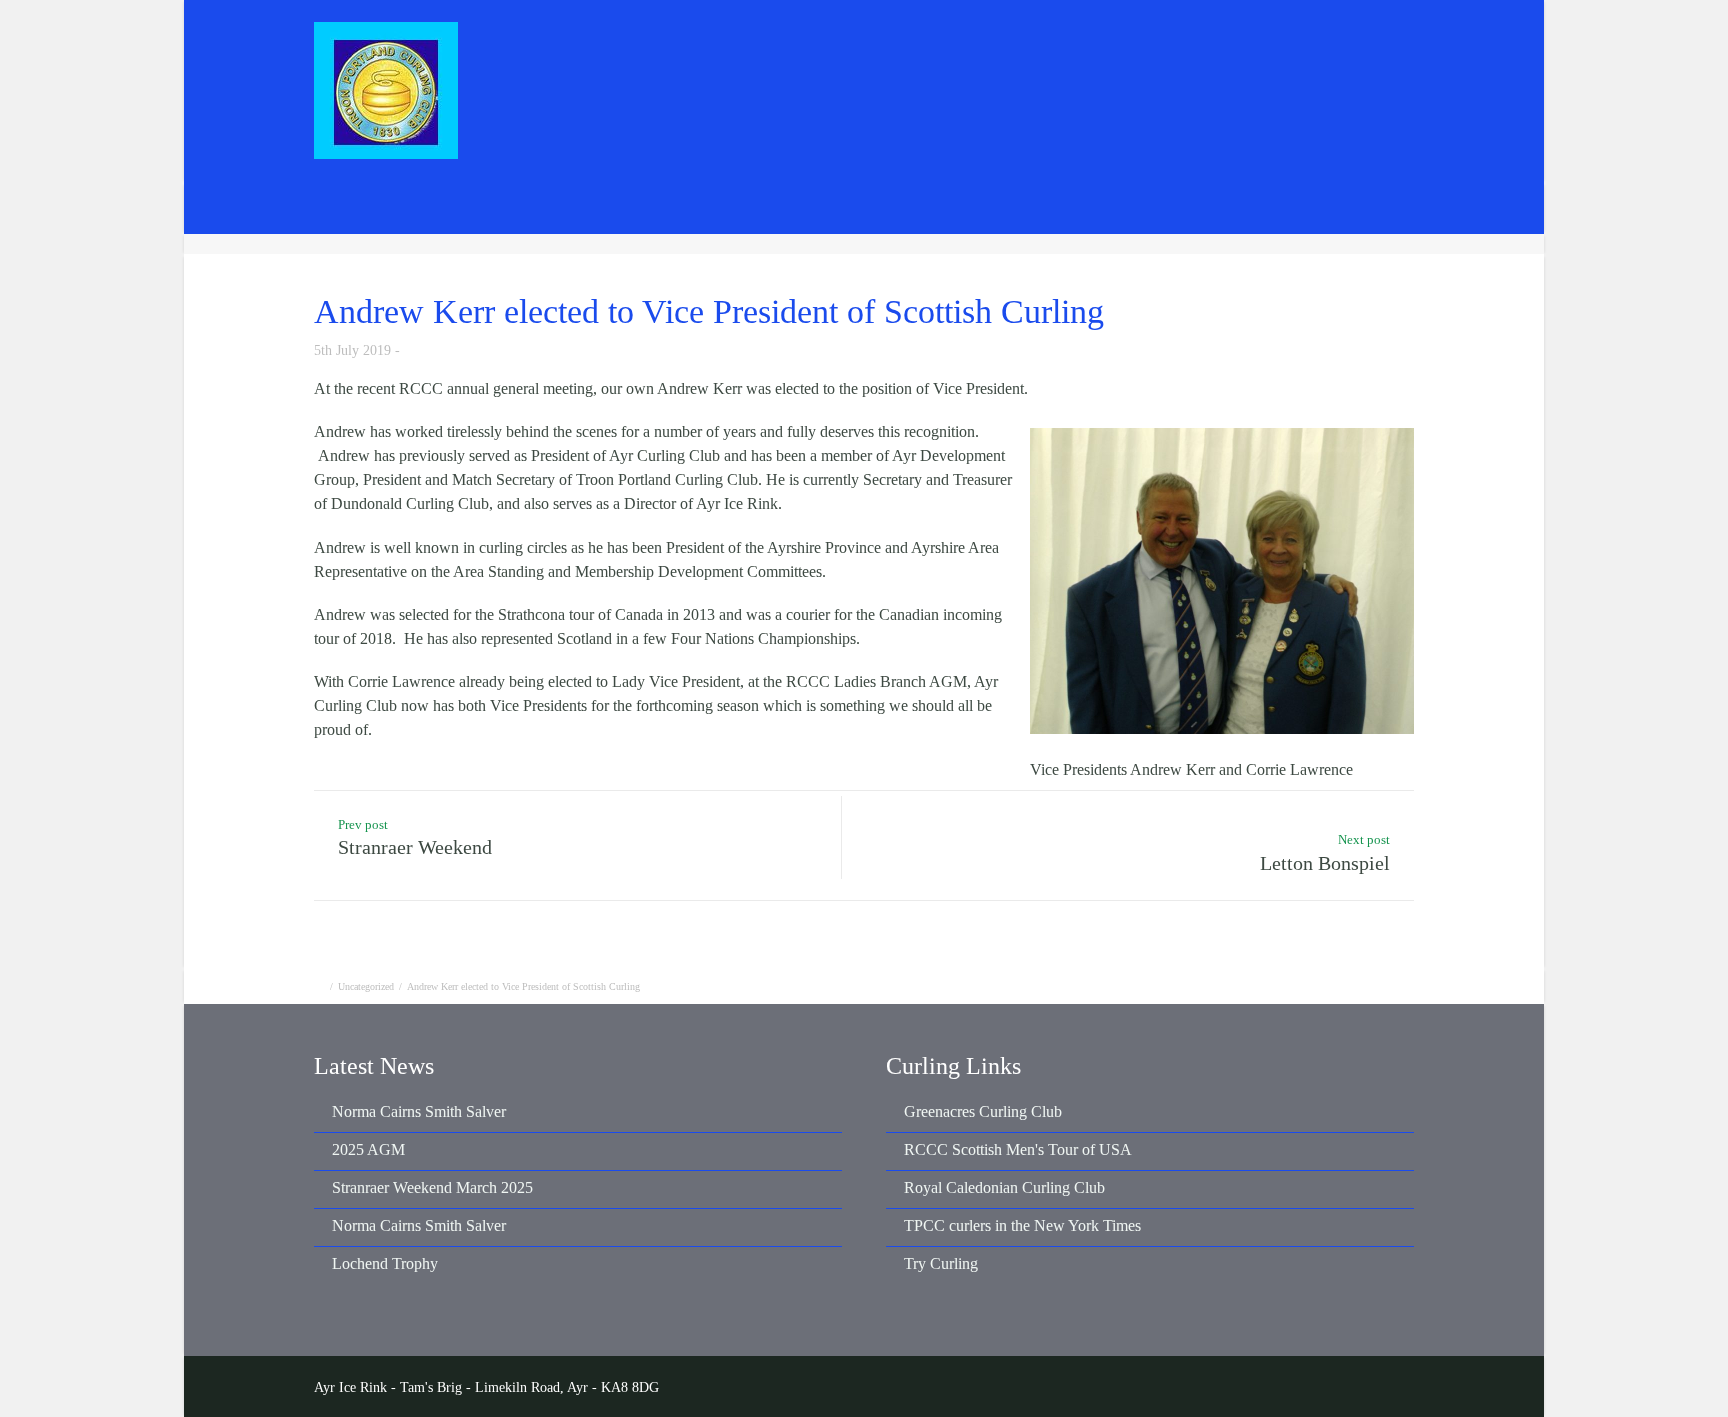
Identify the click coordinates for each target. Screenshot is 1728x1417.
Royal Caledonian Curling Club (1004, 1187)
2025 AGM (368, 1149)
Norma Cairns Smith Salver (419, 1111)
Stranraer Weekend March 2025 (432, 1187)
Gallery (1162, 46)
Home (733, 46)
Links (1378, 46)
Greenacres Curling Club (983, 1111)
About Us (1057, 46)
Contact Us (1273, 46)
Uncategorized (366, 986)
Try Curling (941, 1263)
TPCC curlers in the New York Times (1022, 1225)
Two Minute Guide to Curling (1361, 206)
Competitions (931, 46)
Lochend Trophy (385, 1263)
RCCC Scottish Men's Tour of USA (1018, 1149)
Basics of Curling (1024, 206)
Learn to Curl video (1173, 206)
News (818, 46)
